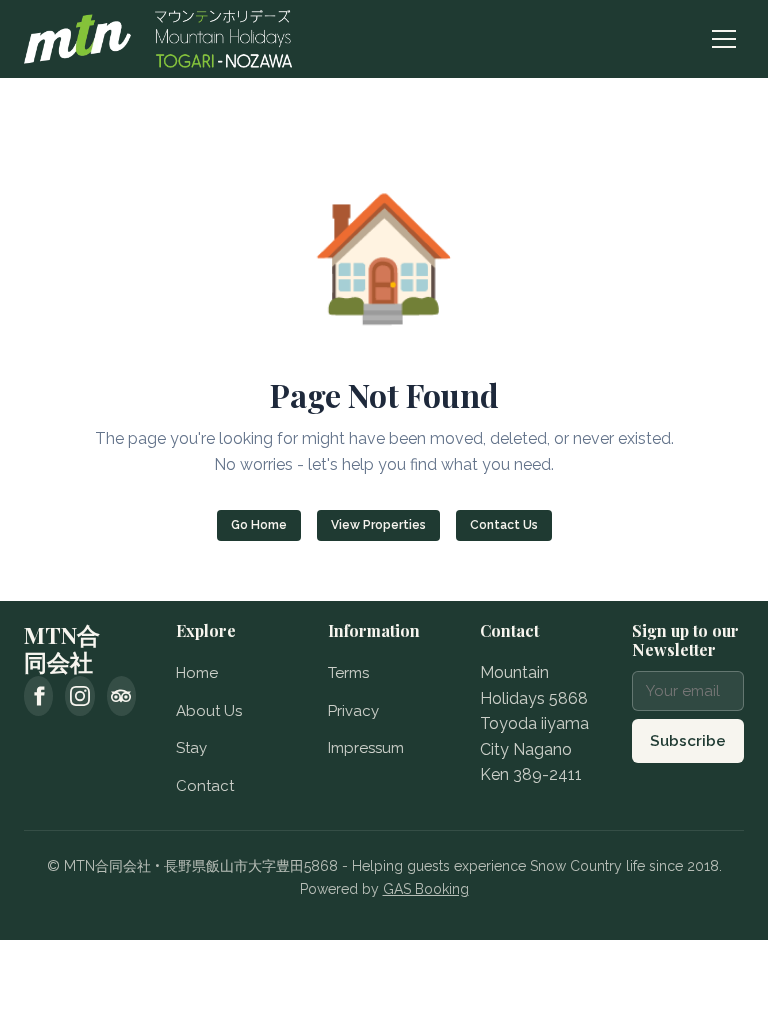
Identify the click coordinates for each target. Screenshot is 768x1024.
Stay (191, 748)
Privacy (353, 711)
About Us (209, 711)
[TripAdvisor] (121, 696)
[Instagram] (79, 696)
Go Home (259, 525)
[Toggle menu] (724, 39)
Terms (348, 673)
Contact (205, 786)
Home (197, 673)
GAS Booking (426, 889)
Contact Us (504, 525)
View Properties (378, 525)
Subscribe (688, 741)
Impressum (366, 748)
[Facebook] (38, 696)
